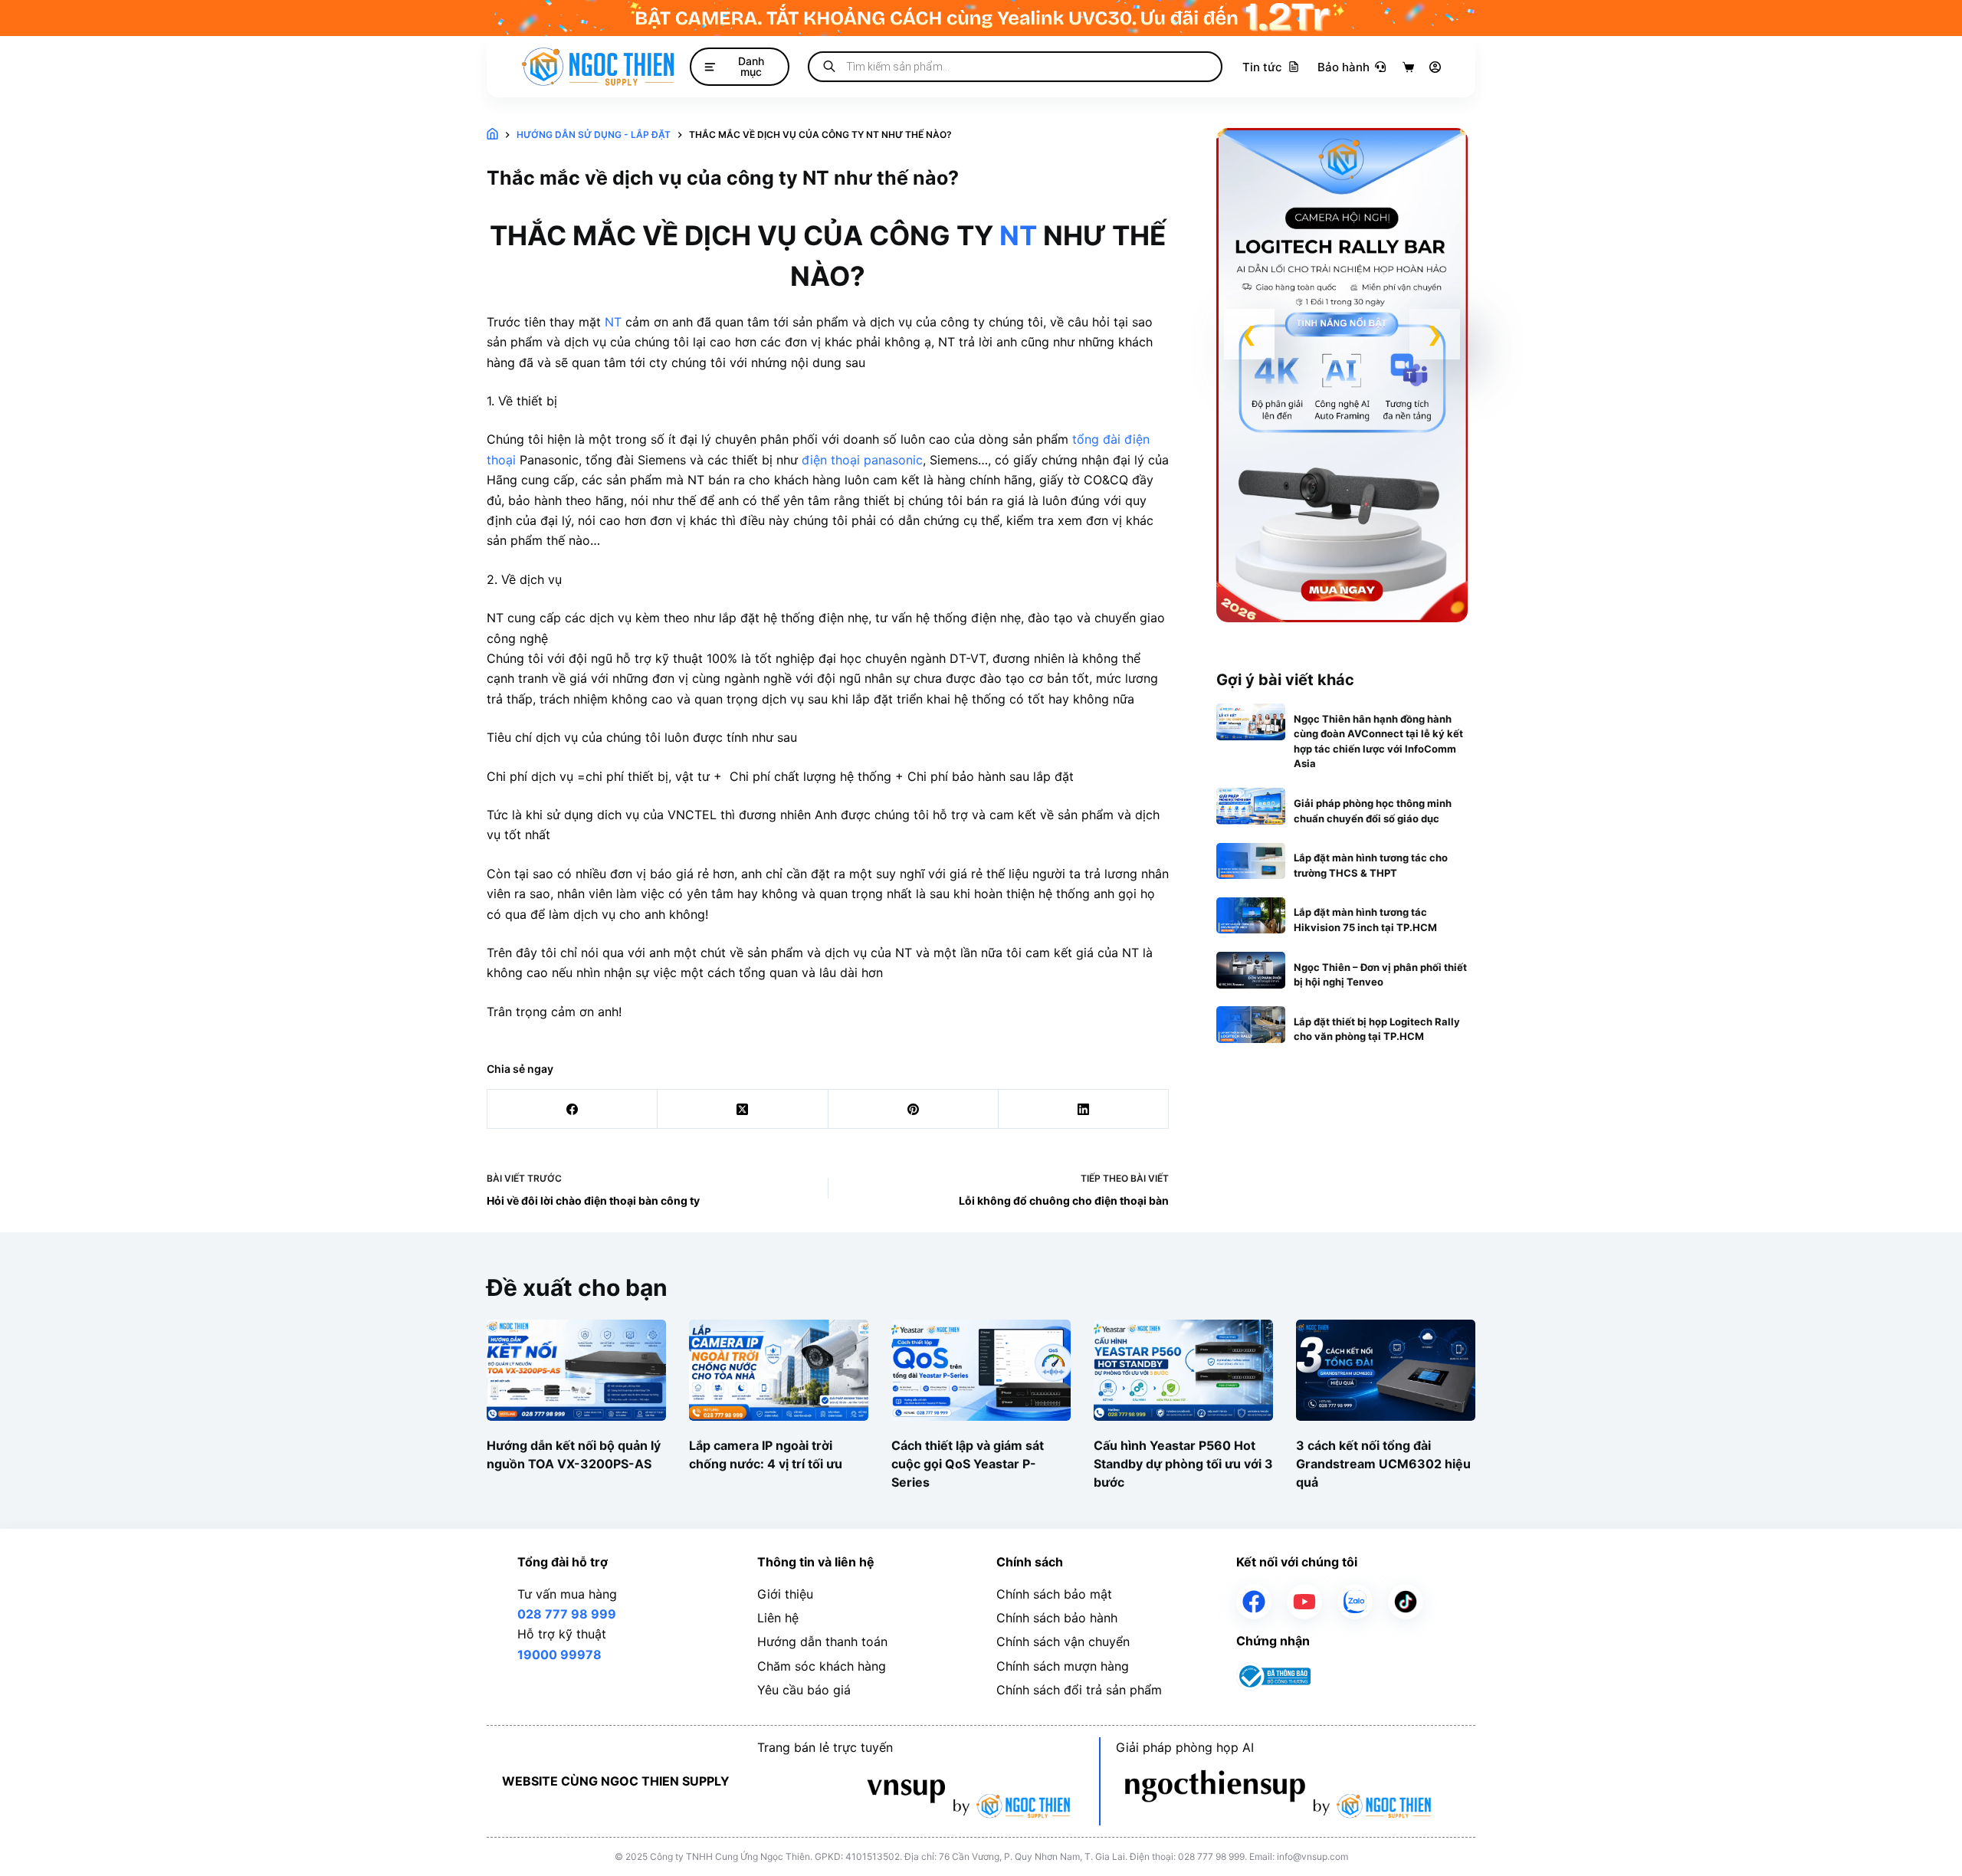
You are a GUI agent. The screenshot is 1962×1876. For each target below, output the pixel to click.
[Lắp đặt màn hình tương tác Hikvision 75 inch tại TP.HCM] (1251, 916)
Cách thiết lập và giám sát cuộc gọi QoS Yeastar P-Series (968, 1463)
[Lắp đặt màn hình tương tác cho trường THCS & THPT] (1251, 861)
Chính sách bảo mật (1054, 1594)
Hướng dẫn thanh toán (822, 1641)
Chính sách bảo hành (1057, 1618)
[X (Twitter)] (743, 1109)
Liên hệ (778, 1618)
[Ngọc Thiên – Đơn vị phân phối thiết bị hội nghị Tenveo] (1251, 970)
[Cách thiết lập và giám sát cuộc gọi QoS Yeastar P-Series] (981, 1370)
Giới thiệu (785, 1594)
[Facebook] (573, 1109)
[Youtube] (1304, 1602)
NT (1018, 235)
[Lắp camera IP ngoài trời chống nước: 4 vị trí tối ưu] (779, 1370)
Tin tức (1262, 67)
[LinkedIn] (1084, 1109)
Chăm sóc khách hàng (822, 1666)
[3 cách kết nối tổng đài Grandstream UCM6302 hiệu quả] (1386, 1370)
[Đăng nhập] (1435, 67)
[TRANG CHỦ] (492, 135)
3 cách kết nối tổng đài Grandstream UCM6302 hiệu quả (1383, 1463)
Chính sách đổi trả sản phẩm (1079, 1690)
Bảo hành (1344, 67)
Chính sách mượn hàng (1063, 1666)
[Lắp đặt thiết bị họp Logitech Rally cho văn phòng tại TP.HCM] (1251, 1025)
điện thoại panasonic (862, 460)
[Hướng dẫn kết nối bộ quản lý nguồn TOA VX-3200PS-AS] (576, 1370)
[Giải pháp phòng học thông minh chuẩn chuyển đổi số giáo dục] (1251, 806)
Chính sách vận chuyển (1063, 1641)
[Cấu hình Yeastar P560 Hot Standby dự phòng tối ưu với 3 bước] (1183, 1370)
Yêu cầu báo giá (804, 1690)
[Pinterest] (914, 1109)
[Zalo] (1355, 1602)
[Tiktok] (1406, 1602)
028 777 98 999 (567, 1614)
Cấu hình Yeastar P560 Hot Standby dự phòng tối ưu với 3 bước (1183, 1463)
